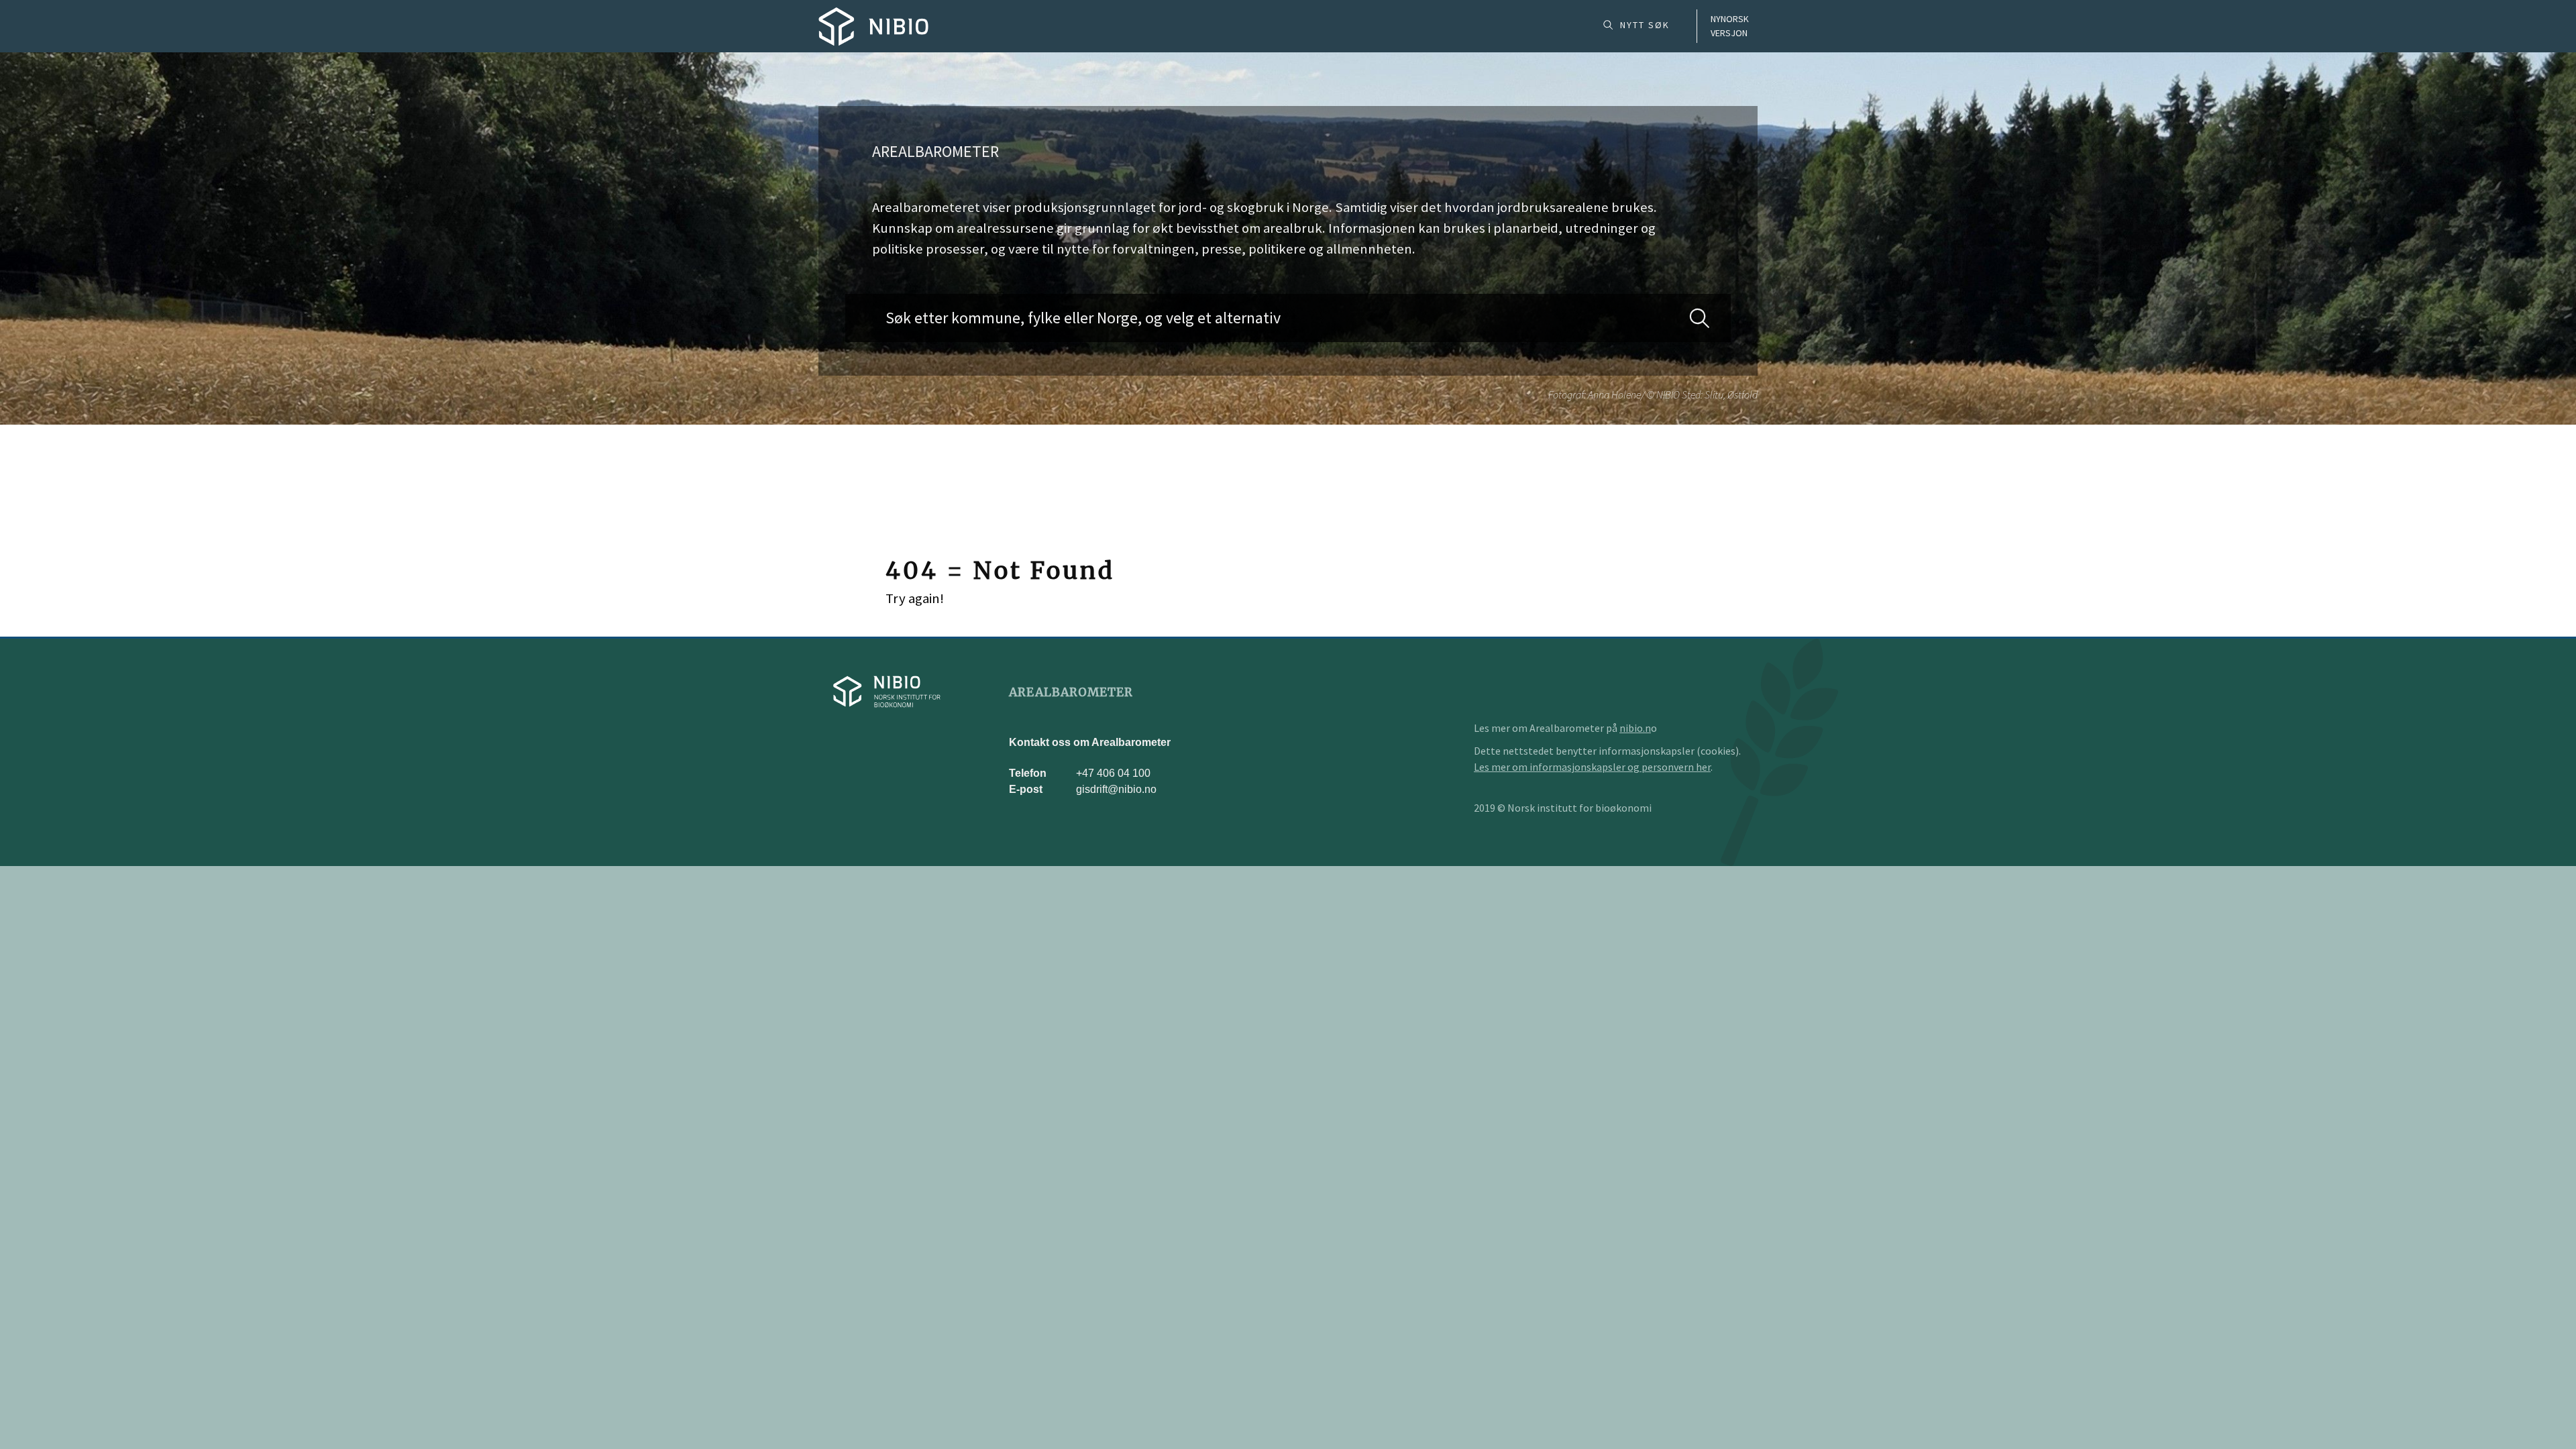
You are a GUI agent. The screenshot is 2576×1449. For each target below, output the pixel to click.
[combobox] (1288, 318)
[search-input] (1288, 318)
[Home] (873, 26)
